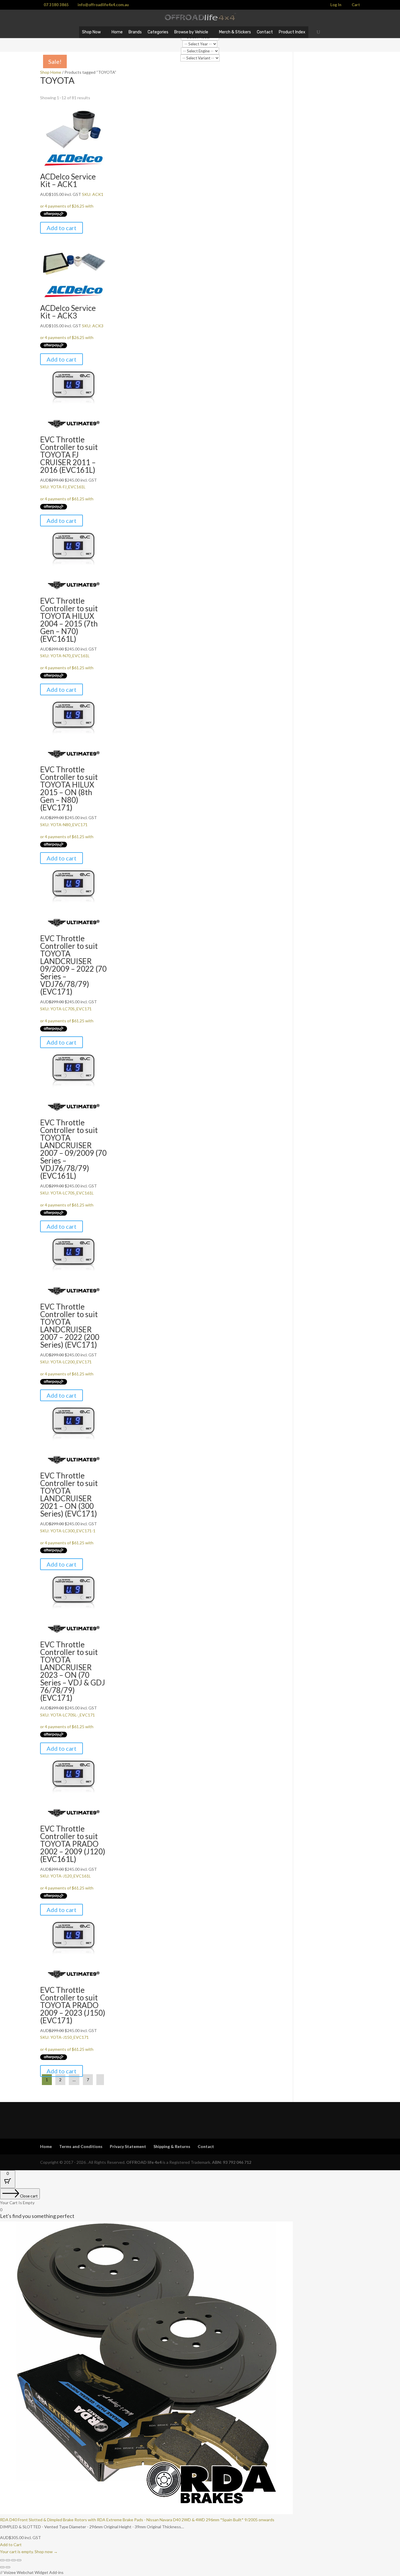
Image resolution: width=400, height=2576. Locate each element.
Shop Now (91, 32)
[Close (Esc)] (19, 2560)
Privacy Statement (128, 2146)
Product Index (292, 32)
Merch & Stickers (235, 32)
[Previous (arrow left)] (2, 2567)
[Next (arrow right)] (8, 2567)
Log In (336, 5)
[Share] (13, 2560)
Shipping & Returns (172, 2146)
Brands (135, 32)
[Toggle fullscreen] (8, 2560)
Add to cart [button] (61, 228)
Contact (265, 32)
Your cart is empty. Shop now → (29, 2552)
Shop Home (51, 72)
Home (117, 32)
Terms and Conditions (81, 2146)
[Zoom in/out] (2, 2560)
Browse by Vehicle (191, 32)
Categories (158, 32)
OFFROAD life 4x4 (144, 2162)
